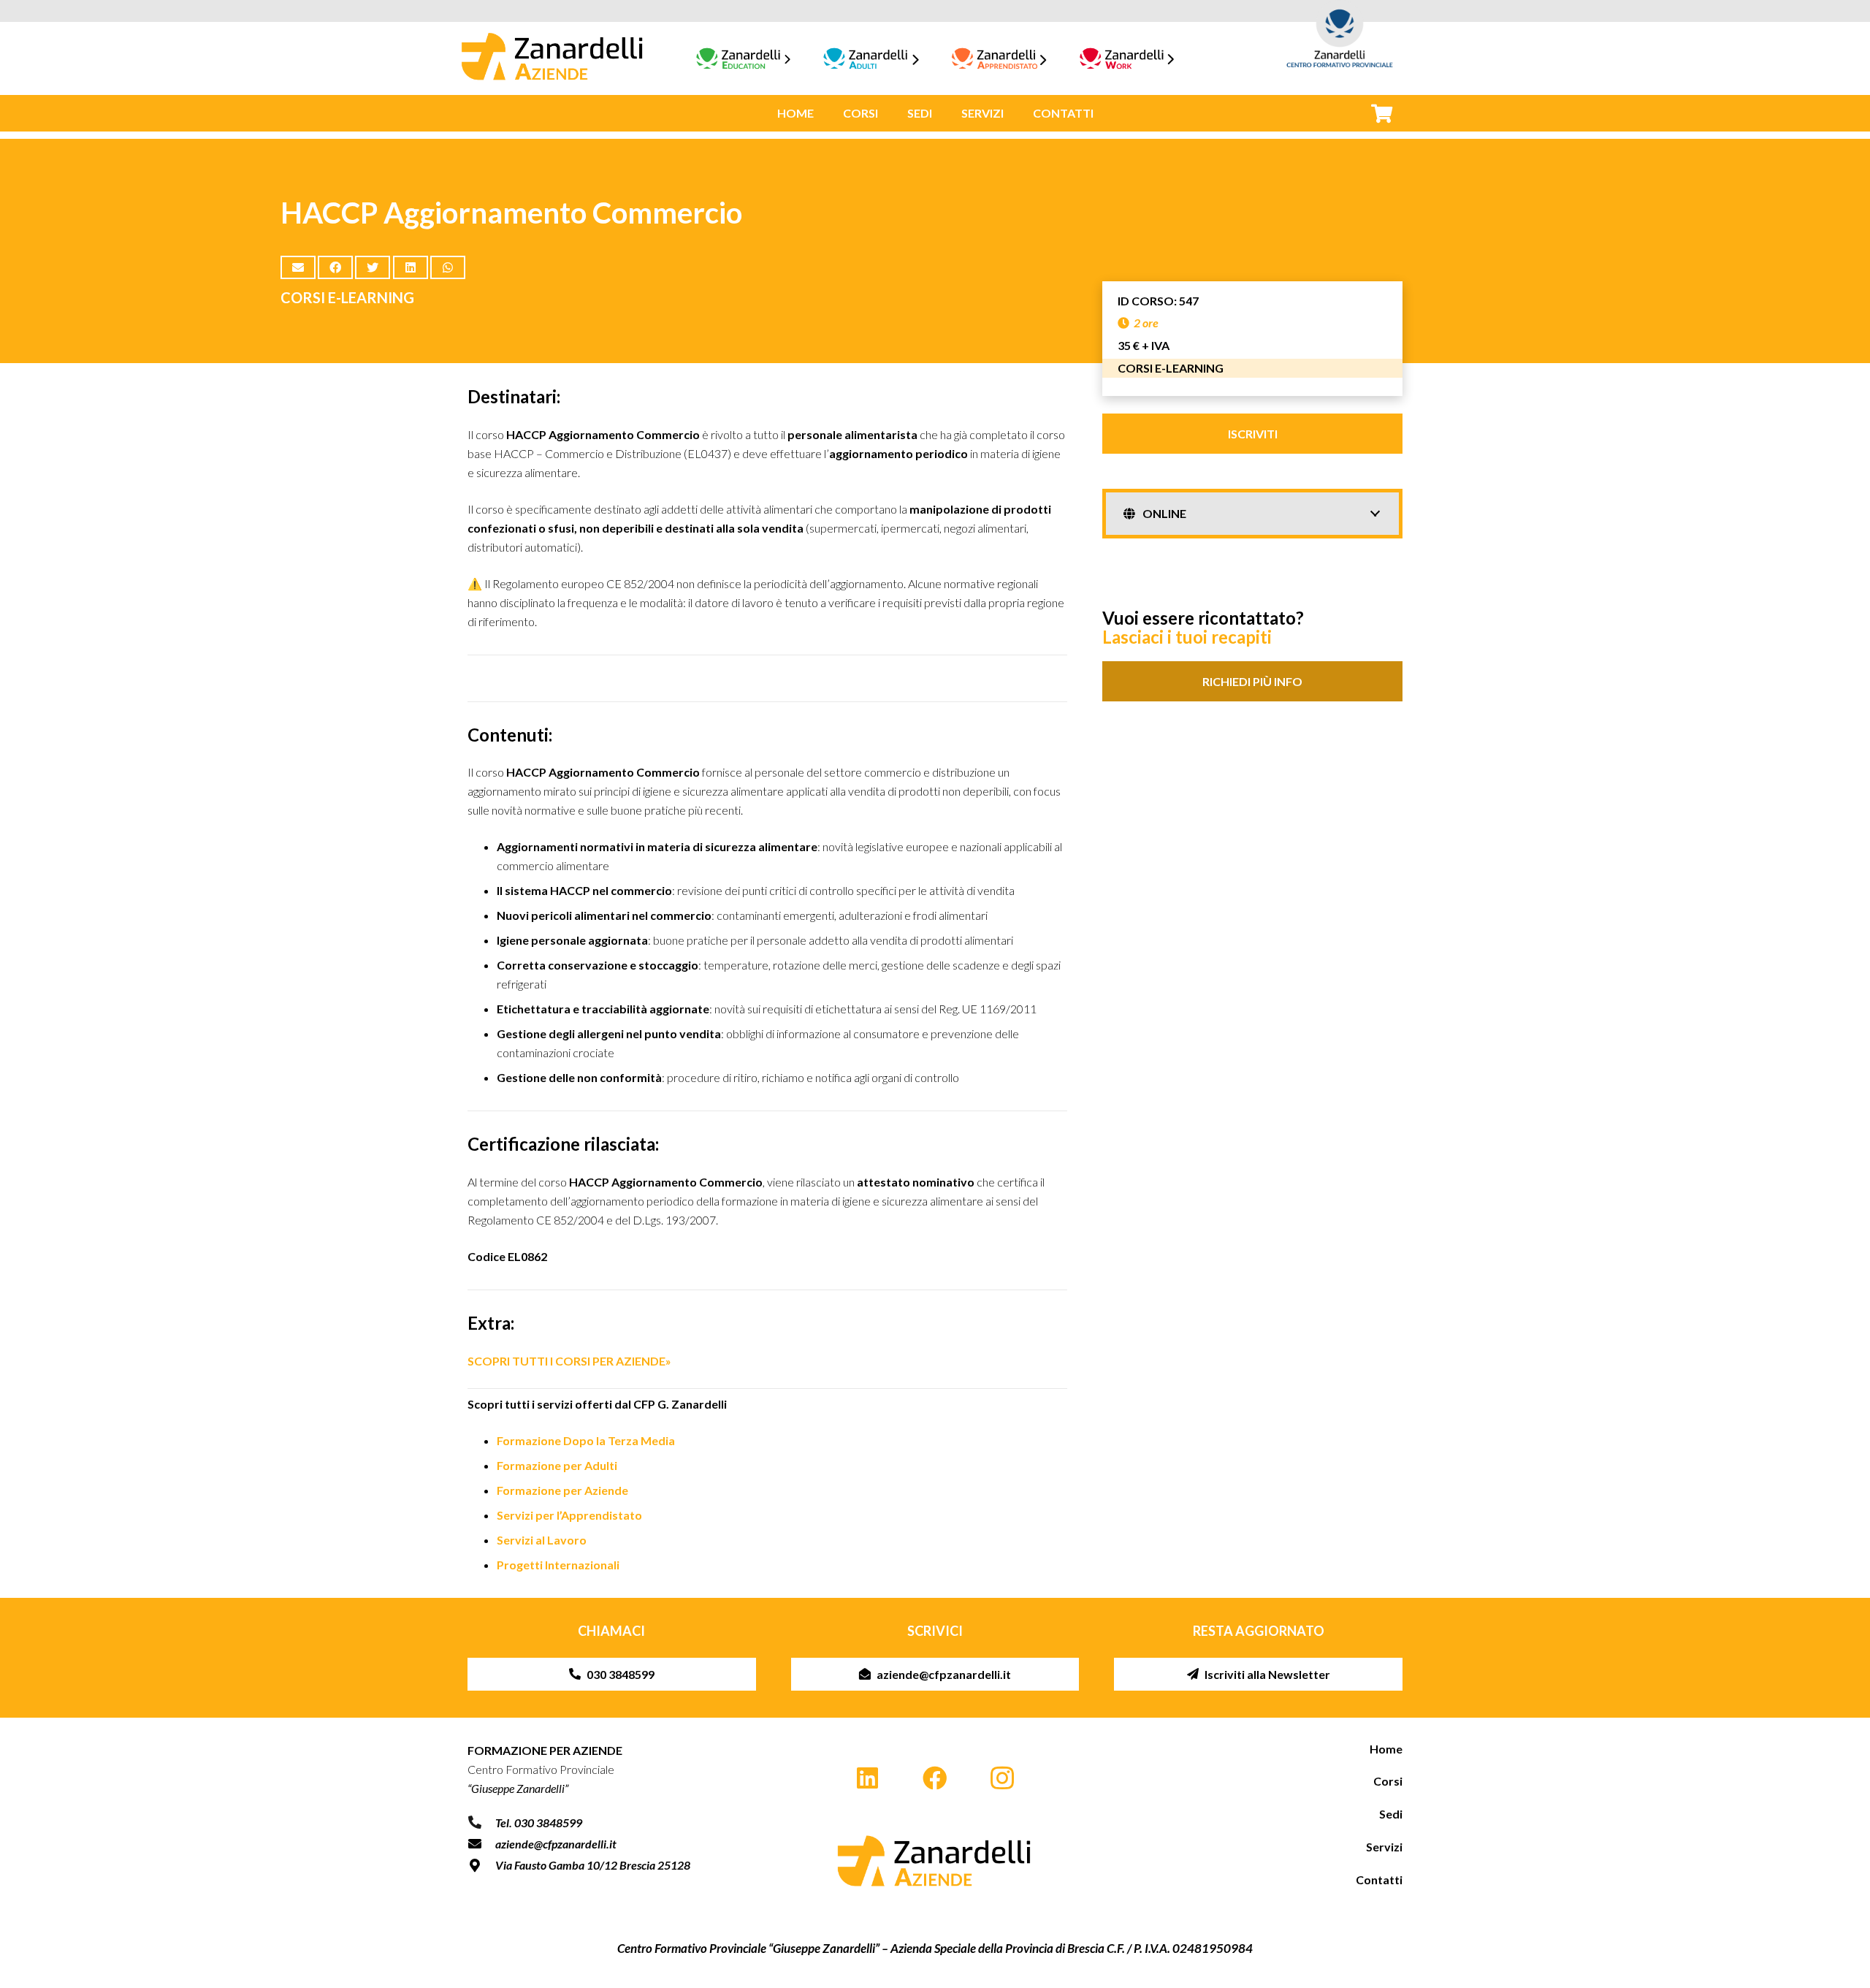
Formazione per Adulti (557, 1465)
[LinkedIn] (867, 1779)
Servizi (1384, 1847)
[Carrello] (1382, 113)
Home (1386, 1749)
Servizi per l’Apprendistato (569, 1515)
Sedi (1391, 1814)
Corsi (1388, 1781)
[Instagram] (1003, 1779)
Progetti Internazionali (558, 1565)
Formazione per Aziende (562, 1490)
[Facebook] (935, 1779)
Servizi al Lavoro (542, 1540)
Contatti (1379, 1880)
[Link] (553, 58)
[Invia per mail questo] (298, 267)
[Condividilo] (335, 267)
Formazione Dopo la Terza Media (586, 1440)
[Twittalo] (373, 267)
